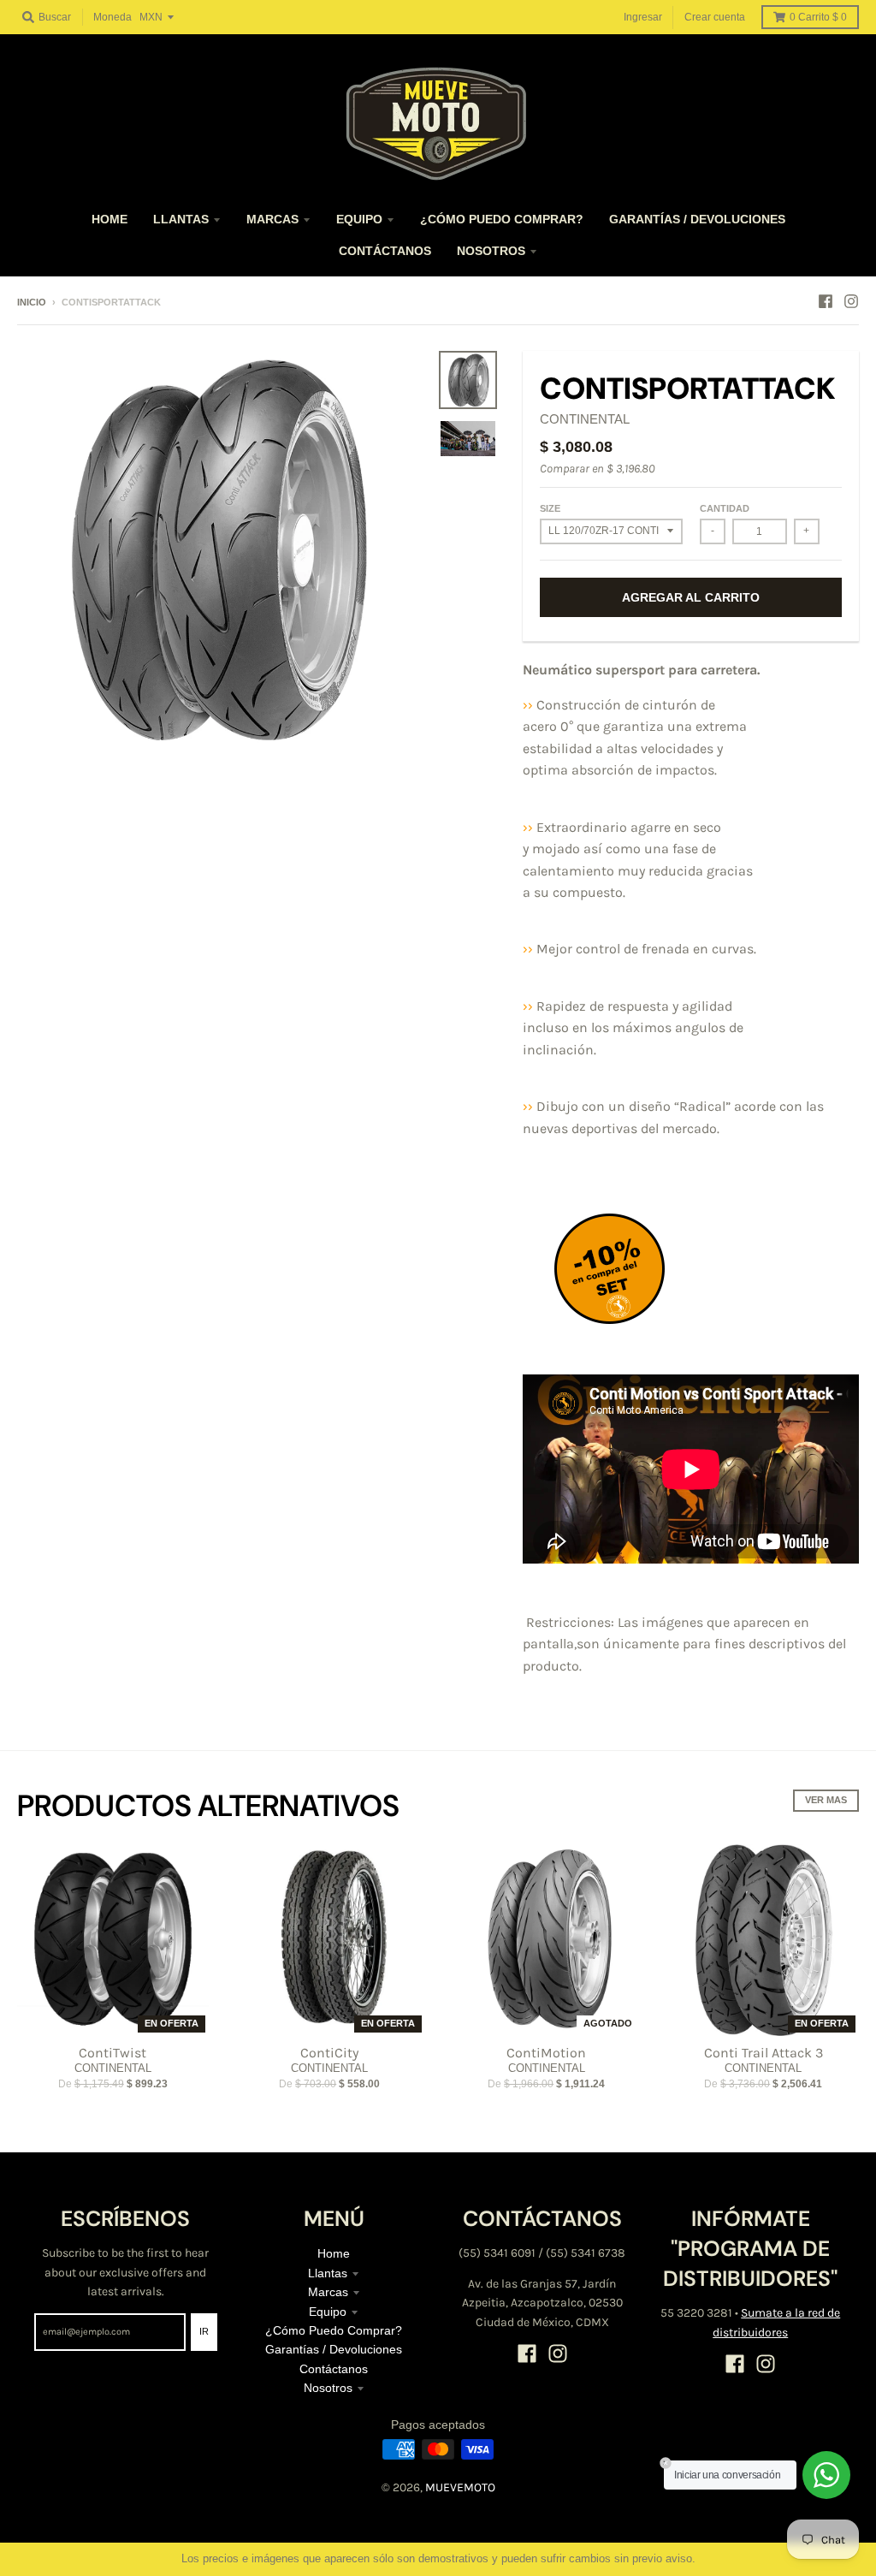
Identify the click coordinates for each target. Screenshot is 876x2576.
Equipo (328, 2312)
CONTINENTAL (585, 419)
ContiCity (329, 2053)
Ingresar (643, 17)
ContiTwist (112, 2053)
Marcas (328, 2292)
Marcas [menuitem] (272, 219)
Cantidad (725, 508)
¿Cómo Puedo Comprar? (334, 2330)
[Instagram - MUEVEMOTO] (851, 301)
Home (334, 2253)
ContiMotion (546, 2053)
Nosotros (328, 2388)
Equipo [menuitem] (359, 219)
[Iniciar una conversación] (826, 2475)
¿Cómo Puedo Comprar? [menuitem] (502, 219)
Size (550, 508)
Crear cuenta (715, 17)
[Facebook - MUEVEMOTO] (826, 301)
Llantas (328, 2273)
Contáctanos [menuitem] (385, 251)
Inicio (32, 302)
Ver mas (826, 1800)
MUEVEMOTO (460, 2487)
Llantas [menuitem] (181, 219)
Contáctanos (334, 2369)
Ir (204, 2331)
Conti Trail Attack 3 (764, 2053)
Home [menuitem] (109, 219)
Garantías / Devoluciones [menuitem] (697, 219)
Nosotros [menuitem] (491, 251)
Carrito (818, 17)
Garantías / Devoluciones (334, 2349)
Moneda (112, 17)
